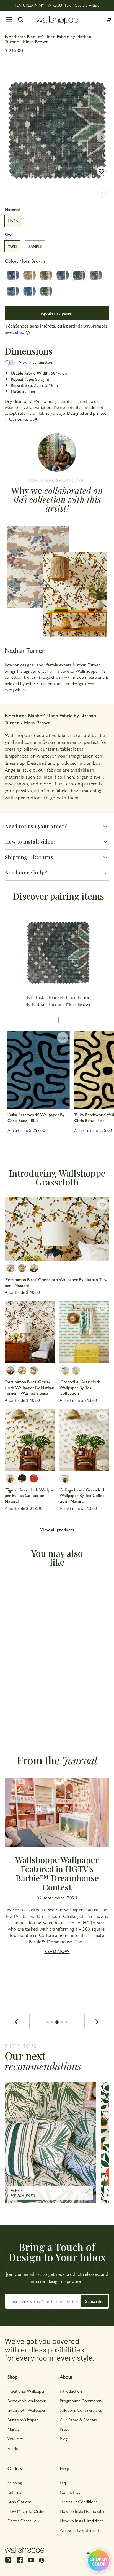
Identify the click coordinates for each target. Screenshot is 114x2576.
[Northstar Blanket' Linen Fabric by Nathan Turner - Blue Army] (13, 291)
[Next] (97, 2022)
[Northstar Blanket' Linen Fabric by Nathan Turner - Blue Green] (63, 275)
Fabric (13, 2448)
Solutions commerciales (81, 2410)
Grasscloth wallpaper (27, 2410)
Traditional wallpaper (26, 2391)
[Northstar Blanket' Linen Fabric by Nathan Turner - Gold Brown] (46, 275)
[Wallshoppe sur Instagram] (8, 2562)
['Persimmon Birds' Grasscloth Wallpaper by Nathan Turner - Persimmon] (22, 1268)
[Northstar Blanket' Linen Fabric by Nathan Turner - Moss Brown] (79, 275)
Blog (64, 2439)
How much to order (26, 2511)
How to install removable (82, 2511)
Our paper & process (78, 2420)
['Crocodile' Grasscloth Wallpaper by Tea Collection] (85, 1332)
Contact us (70, 2492)
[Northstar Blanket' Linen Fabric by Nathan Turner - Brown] (96, 275)
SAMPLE (35, 246)
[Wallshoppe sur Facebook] (20, 2562)
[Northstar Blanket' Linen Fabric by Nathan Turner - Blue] (29, 291)
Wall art (15, 2439)
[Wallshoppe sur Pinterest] (42, 2560)
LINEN (13, 221)
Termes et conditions (79, 2501)
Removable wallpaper (27, 2401)
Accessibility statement (79, 2530)
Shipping (15, 2482)
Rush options (20, 2501)
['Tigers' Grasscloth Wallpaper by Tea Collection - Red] (34, 1478)
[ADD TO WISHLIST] (102, 171)
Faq (63, 2482)
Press (64, 2429)
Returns (14, 2492)
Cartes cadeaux (22, 2520)
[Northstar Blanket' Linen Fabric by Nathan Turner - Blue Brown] (13, 275)
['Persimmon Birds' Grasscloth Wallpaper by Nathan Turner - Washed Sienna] (34, 1268)
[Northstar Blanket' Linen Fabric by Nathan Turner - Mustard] (29, 275)
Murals (13, 2429)
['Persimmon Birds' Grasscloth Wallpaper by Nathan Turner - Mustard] (57, 1229)
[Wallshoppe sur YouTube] (31, 2562)
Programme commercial (81, 2401)
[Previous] (17, 2022)
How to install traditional (82, 2520)
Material (12, 209)
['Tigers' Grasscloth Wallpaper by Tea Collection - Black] (22, 1478)
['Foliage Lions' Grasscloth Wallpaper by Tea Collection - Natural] (85, 1440)
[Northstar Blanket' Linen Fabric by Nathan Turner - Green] (46, 291)
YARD (12, 246)
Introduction (71, 2391)
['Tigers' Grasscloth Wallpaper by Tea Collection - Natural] (30, 1440)
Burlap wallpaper (23, 2420)
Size (8, 235)
